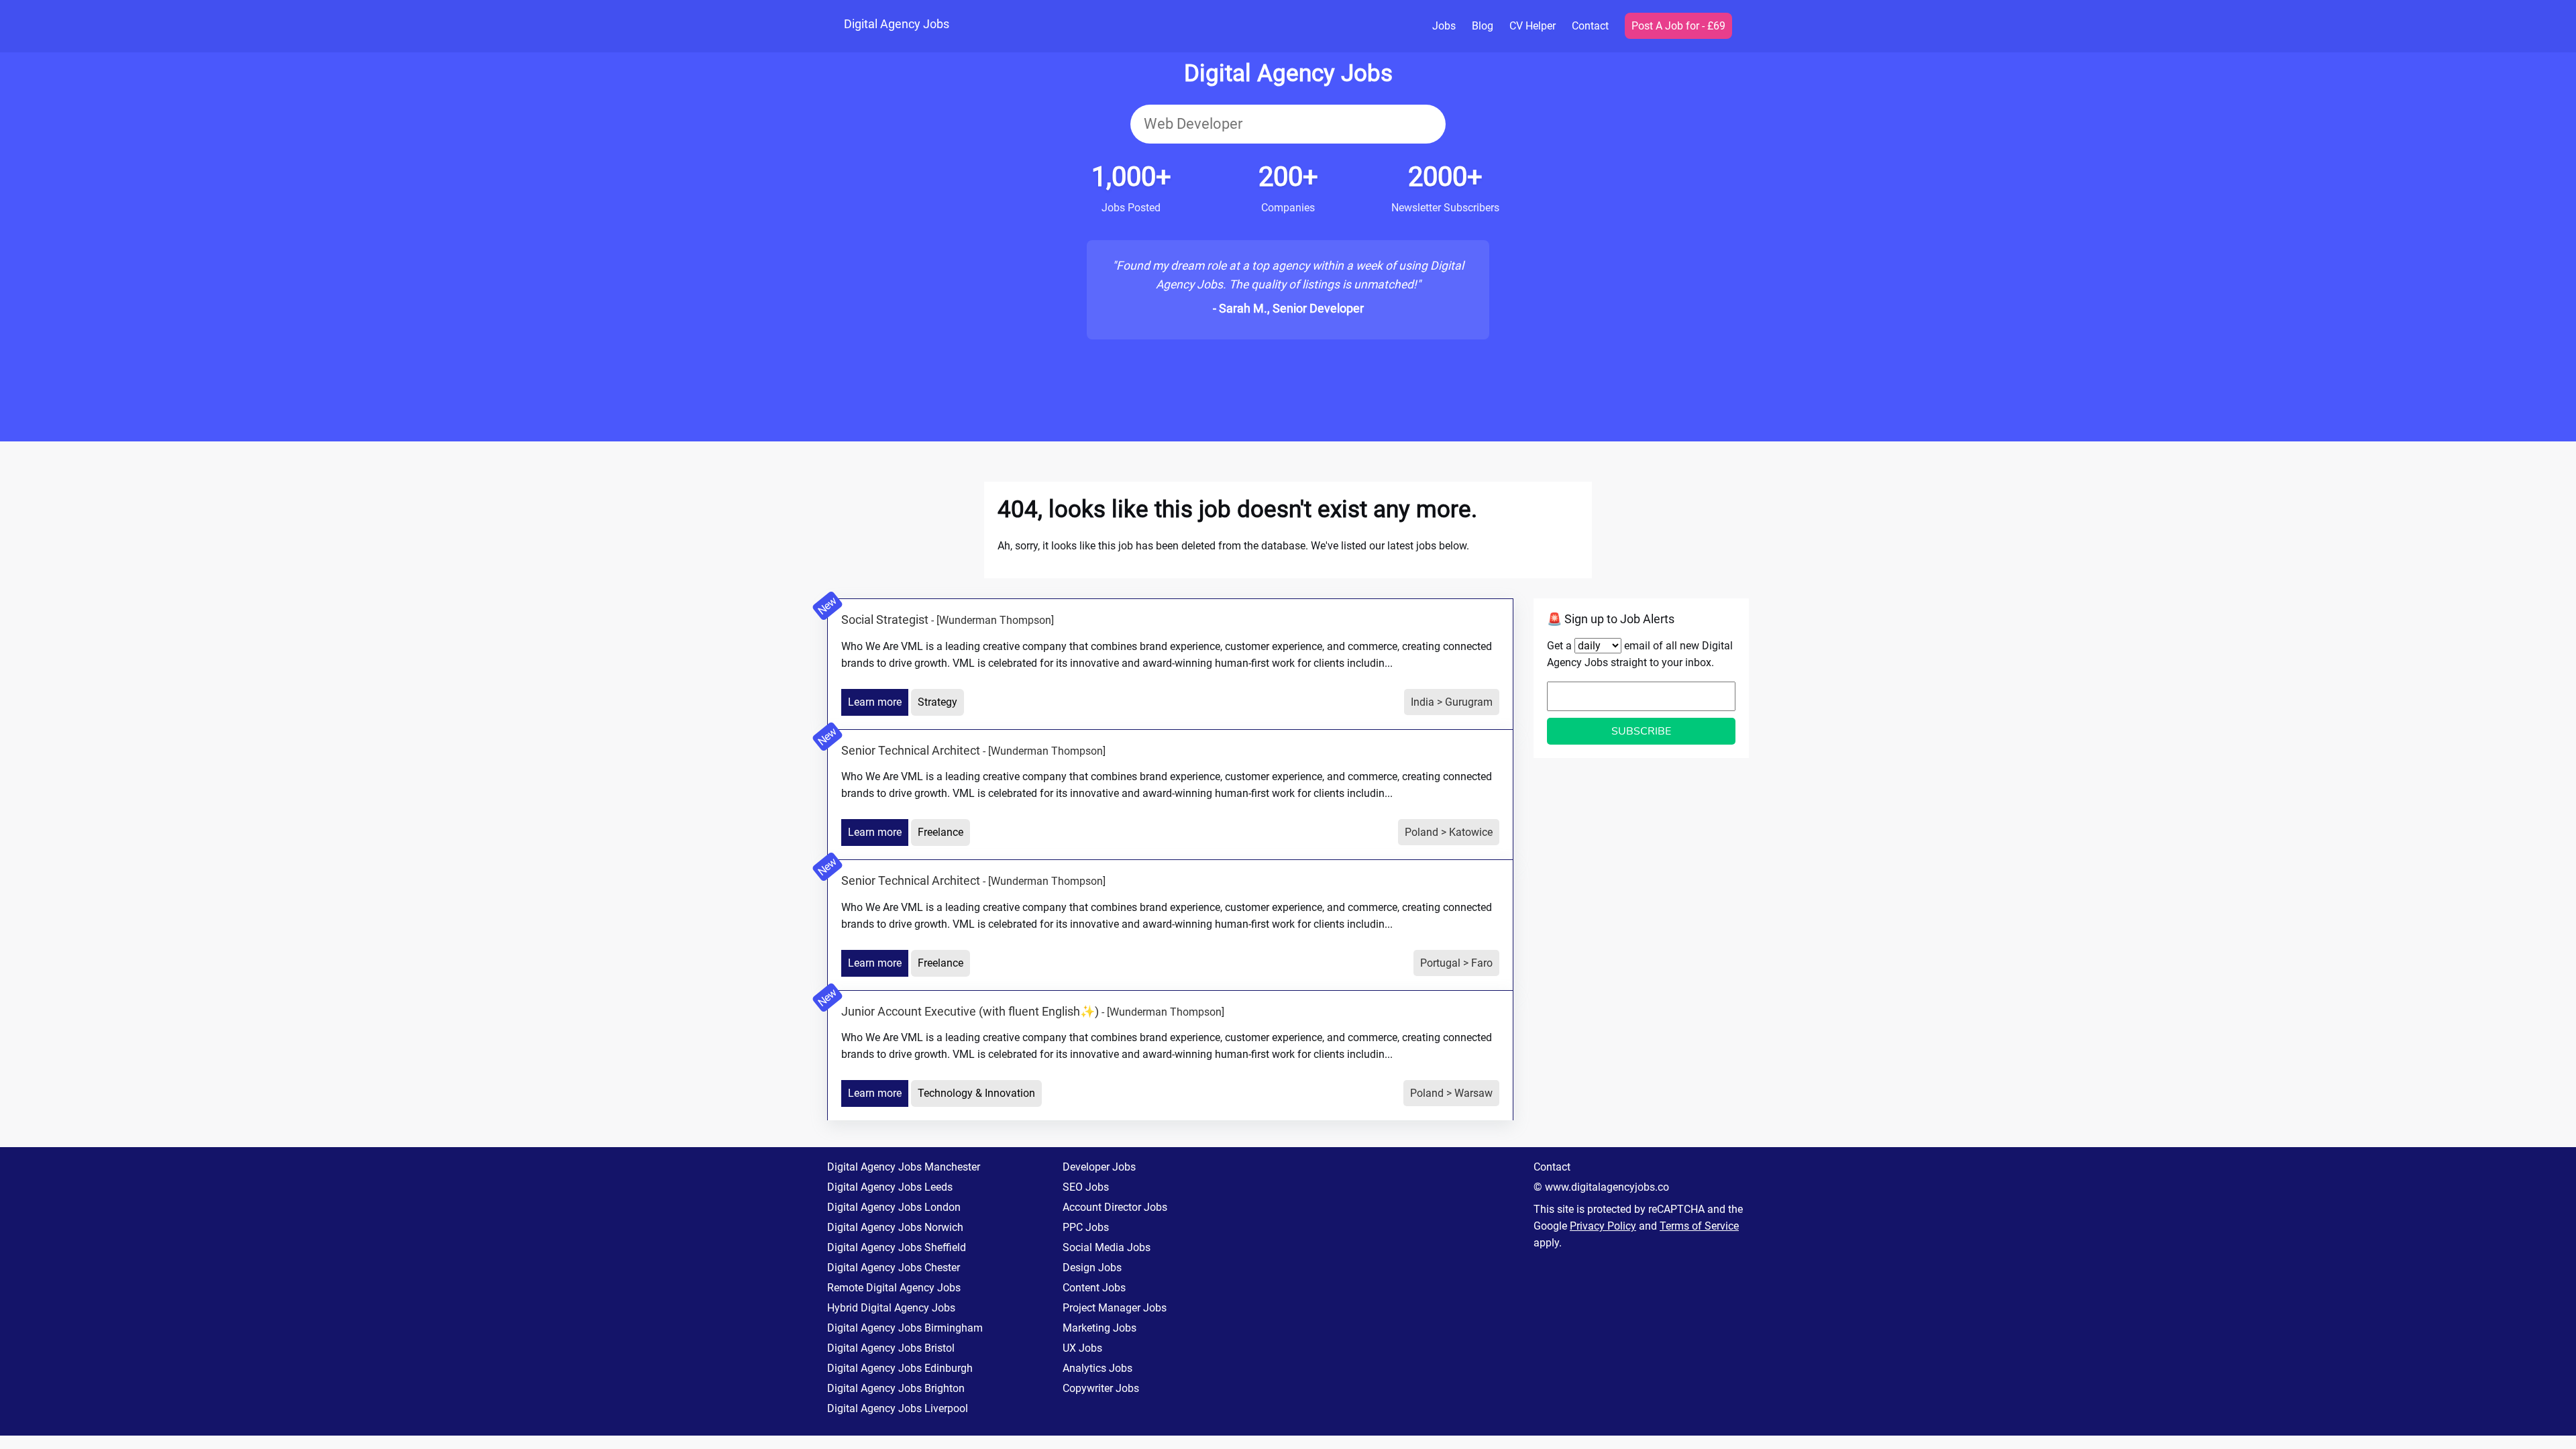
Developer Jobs (1099, 1167)
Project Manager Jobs (1115, 1308)
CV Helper (1533, 26)
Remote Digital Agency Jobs (894, 1288)
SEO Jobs (1086, 1187)
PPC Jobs (1086, 1227)
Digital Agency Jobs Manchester (904, 1167)
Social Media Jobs (1107, 1247)
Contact (1590, 26)
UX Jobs (1082, 1348)
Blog (1483, 26)
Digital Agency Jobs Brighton (896, 1388)
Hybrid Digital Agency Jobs (891, 1308)
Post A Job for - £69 (1678, 26)
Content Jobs (1094, 1288)
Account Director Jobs (1115, 1207)
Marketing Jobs (1099, 1328)
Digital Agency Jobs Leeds (890, 1187)
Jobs (1444, 26)
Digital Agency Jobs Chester (894, 1268)
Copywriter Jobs (1101, 1388)
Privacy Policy (1603, 1226)
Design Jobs (1092, 1268)
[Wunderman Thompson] (995, 620)
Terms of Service (1699, 1226)
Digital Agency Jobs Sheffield (897, 1247)
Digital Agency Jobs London (894, 1207)
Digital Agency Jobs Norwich (895, 1227)
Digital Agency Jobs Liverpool (898, 1408)
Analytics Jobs (1097, 1368)
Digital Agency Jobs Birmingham (905, 1328)
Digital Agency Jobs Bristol (891, 1348)
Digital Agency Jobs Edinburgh (900, 1368)
